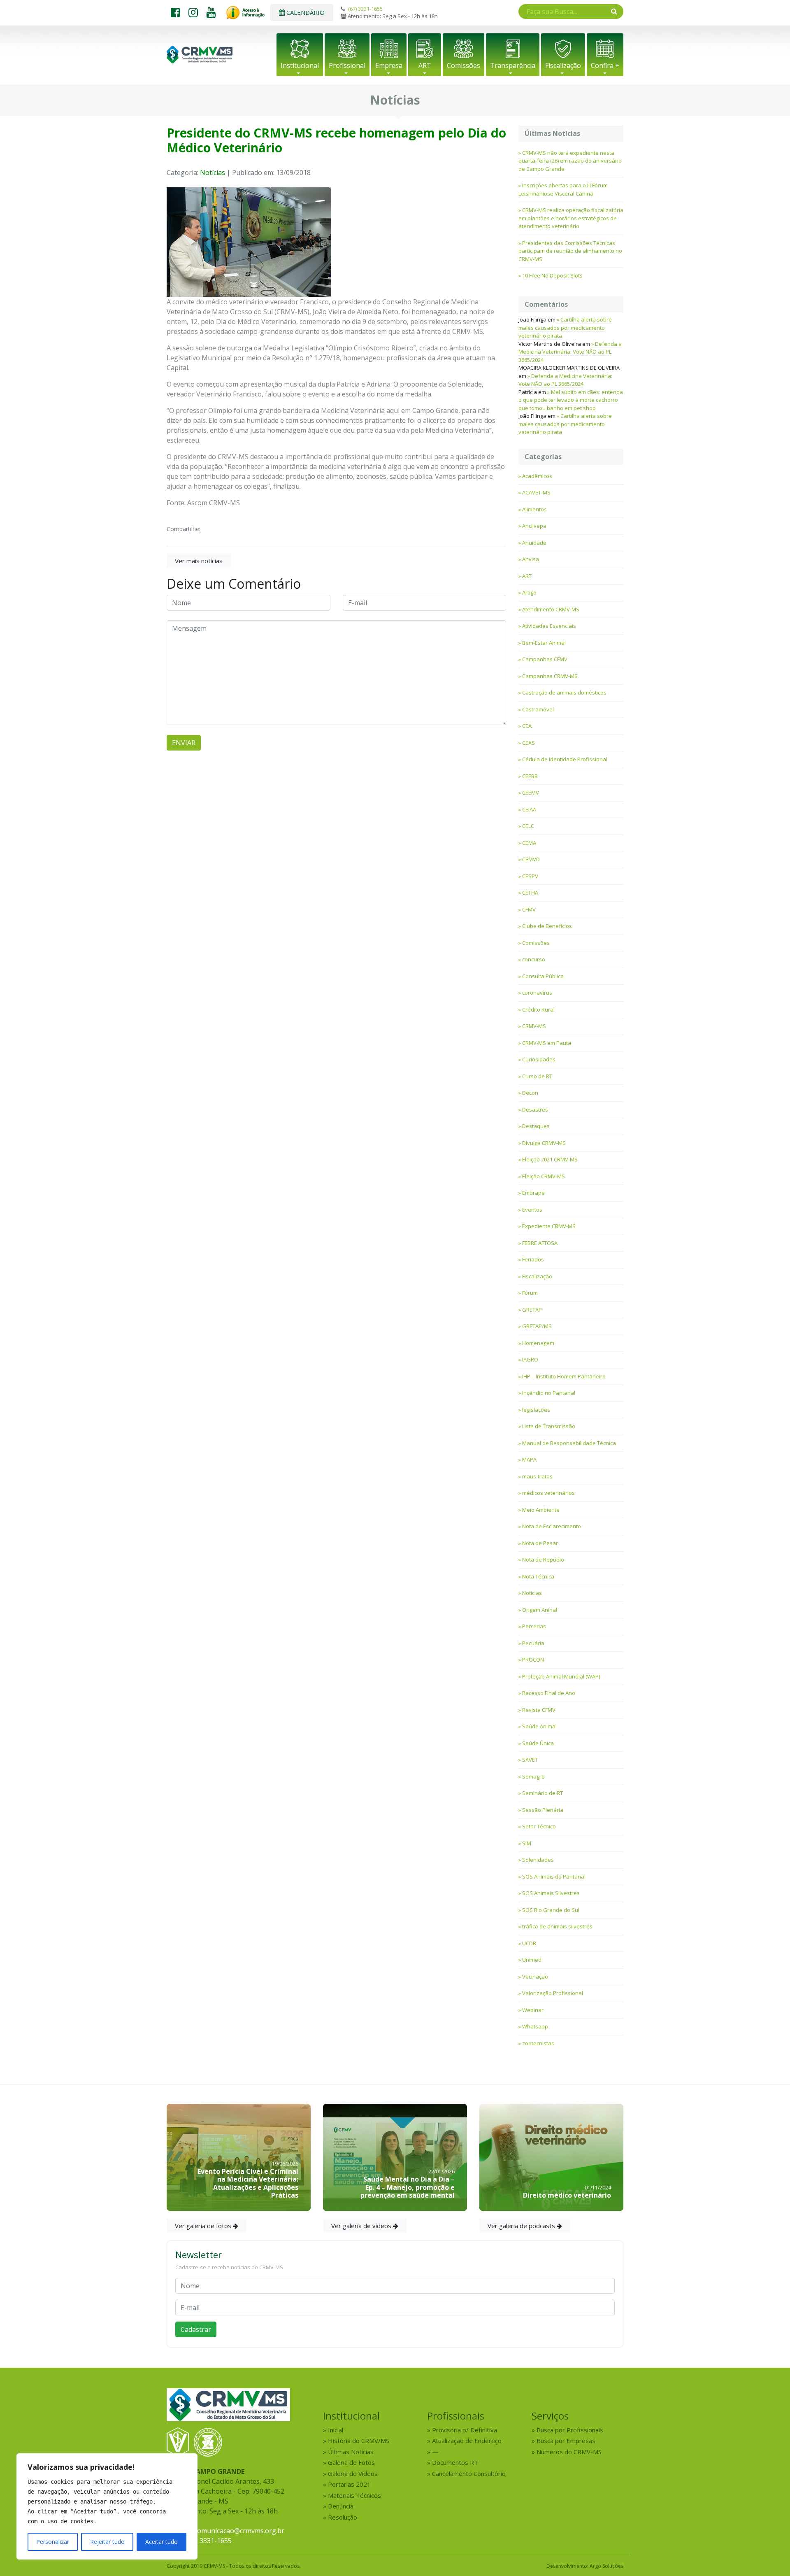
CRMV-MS (534, 1026)
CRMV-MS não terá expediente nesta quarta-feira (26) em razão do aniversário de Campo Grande (570, 161)
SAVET (530, 1760)
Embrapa (533, 1193)
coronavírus (537, 993)
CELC (528, 826)
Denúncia (341, 2506)
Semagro (533, 1776)
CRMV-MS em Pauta (547, 1043)
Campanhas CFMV (545, 659)
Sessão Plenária (543, 1810)
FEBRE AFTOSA (540, 1243)
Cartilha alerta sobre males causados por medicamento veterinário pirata (565, 328)
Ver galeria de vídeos (362, 2226)
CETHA (530, 893)
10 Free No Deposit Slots (552, 275)
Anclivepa (534, 526)
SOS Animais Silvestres (551, 1893)
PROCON (533, 1660)
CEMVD (531, 859)
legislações (536, 1410)
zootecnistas (538, 2043)
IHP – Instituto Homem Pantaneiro (564, 1376)
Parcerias (534, 1626)
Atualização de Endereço (467, 2441)
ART (425, 65)
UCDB (529, 1943)
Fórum (530, 1293)
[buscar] (614, 11)
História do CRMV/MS (359, 2441)
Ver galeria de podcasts (522, 2226)
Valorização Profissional (553, 1993)
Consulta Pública (543, 976)
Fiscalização (563, 65)
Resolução (343, 2517)
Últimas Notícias (351, 2452)
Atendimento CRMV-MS (551, 609)
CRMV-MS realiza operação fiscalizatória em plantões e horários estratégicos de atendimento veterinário (571, 218)
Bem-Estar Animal (544, 643)
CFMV (529, 909)
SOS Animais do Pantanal (554, 1877)
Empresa (389, 65)
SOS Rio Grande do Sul (551, 1910)
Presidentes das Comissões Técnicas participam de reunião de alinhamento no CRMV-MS (570, 251)
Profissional (347, 65)
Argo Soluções (606, 2566)
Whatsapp (535, 2026)
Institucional (300, 65)
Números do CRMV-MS (569, 2452)
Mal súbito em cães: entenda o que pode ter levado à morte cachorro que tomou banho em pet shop (571, 400)
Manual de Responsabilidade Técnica (569, 1443)
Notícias (213, 173)
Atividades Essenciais (549, 626)
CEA (527, 726)
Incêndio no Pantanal (549, 1393)
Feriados (533, 1259)
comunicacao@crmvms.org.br (239, 2531)
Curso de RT (537, 1076)
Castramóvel (538, 709)
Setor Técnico (539, 1826)
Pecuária (533, 1643)
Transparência (513, 65)
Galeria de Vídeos (353, 2473)
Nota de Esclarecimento (552, 1526)
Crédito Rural (538, 1009)
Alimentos (534, 509)
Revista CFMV (539, 1710)
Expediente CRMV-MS (549, 1226)
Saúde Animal (539, 1726)
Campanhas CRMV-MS (550, 676)
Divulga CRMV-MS (544, 1143)
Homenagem (538, 1343)
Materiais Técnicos (354, 2495)
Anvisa (531, 559)
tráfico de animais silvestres (557, 1926)
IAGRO (530, 1359)
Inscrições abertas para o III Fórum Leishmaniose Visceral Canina (563, 189)
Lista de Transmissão (549, 1426)
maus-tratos (537, 1476)
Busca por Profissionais (570, 2430)
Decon (530, 1093)
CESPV (530, 876)
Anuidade (534, 543)
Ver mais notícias (199, 561)
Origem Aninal (540, 1610)
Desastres (535, 1110)
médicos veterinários (548, 1493)
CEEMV (531, 793)
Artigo (529, 592)
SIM (527, 1843)
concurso (534, 959)
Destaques (536, 1126)
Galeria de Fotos (351, 2462)
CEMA (529, 843)
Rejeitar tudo (107, 2542)
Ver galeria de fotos (204, 2226)
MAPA (529, 1459)
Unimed (532, 1960)
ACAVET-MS (536, 492)
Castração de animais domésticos (564, 692)
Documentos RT (455, 2462)
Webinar (533, 2010)
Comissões (464, 65)
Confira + (605, 65)
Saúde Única (538, 1743)
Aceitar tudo (161, 2542)
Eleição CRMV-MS (544, 1176)
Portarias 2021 (349, 2484)
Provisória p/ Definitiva (465, 2430)
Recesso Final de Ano (549, 1693)
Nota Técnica (538, 1576)
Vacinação (535, 1977)
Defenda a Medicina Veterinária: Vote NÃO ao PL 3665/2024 (570, 352)
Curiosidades (539, 1059)
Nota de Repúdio (543, 1560)
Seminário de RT (543, 1793)
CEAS (529, 743)
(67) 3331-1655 (365, 9)
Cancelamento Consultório (469, 2473)
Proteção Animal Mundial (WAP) (561, 1676)
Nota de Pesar (540, 1543)
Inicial (336, 2430)
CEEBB (530, 776)
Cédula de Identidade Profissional (565, 759)
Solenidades (538, 1860)
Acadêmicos (537, 476)
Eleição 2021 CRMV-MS (550, 1159)
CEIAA (529, 809)
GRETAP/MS (537, 1326)
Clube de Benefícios (547, 926)
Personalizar (53, 2542)
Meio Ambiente (541, 1510)
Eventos (532, 1210)
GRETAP (532, 1310)
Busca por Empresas (566, 2441)
